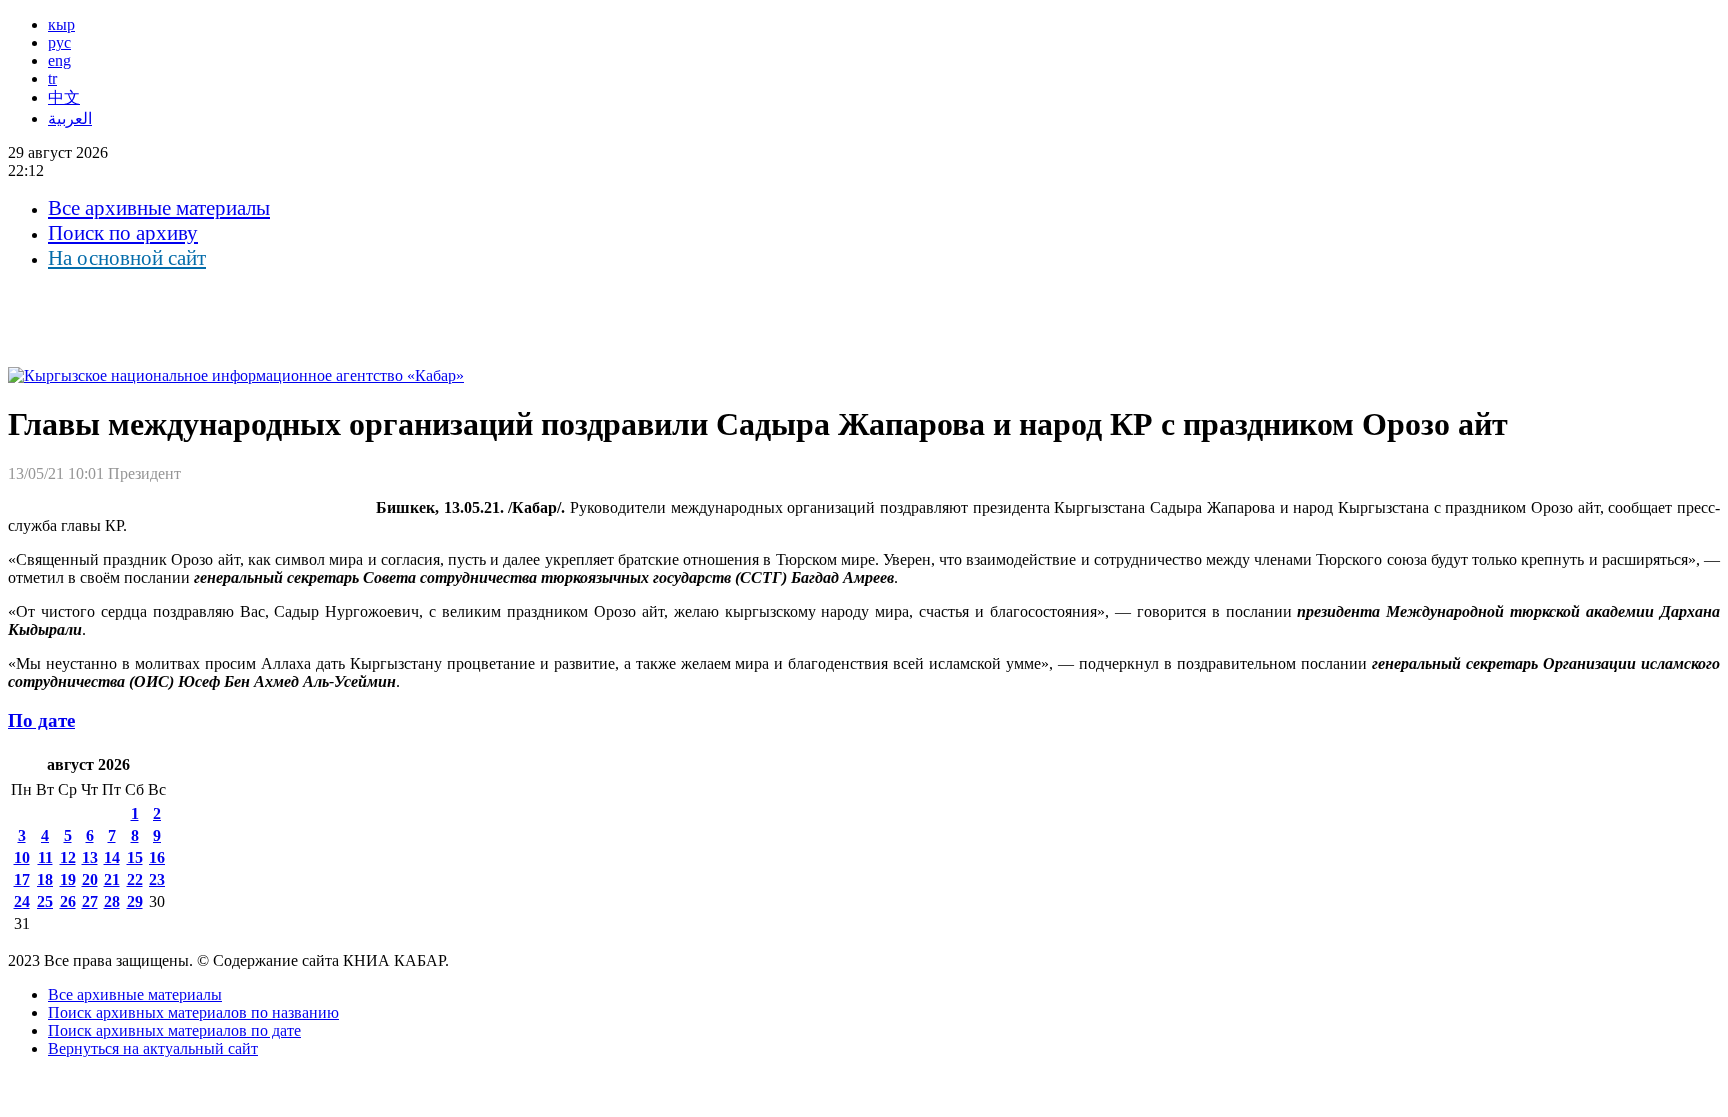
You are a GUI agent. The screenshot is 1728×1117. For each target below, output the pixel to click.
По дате (41, 720)
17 (22, 879)
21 (112, 879)
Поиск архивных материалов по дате (174, 1030)
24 (22, 901)
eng (59, 60)
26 (68, 901)
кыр (61, 24)
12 (68, 857)
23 (157, 879)
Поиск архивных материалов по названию (193, 1012)
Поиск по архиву (123, 233)
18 (45, 879)
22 (135, 879)
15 (135, 857)
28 (112, 901)
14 (112, 857)
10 (22, 857)
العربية (70, 118)
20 (90, 879)
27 (90, 901)
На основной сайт (127, 258)
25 (45, 901)
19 (68, 879)
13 (90, 857)
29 (135, 901)
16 (157, 857)
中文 (64, 97)
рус (59, 42)
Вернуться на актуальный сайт (153, 1048)
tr (52, 78)
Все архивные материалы (159, 208)
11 (45, 857)
